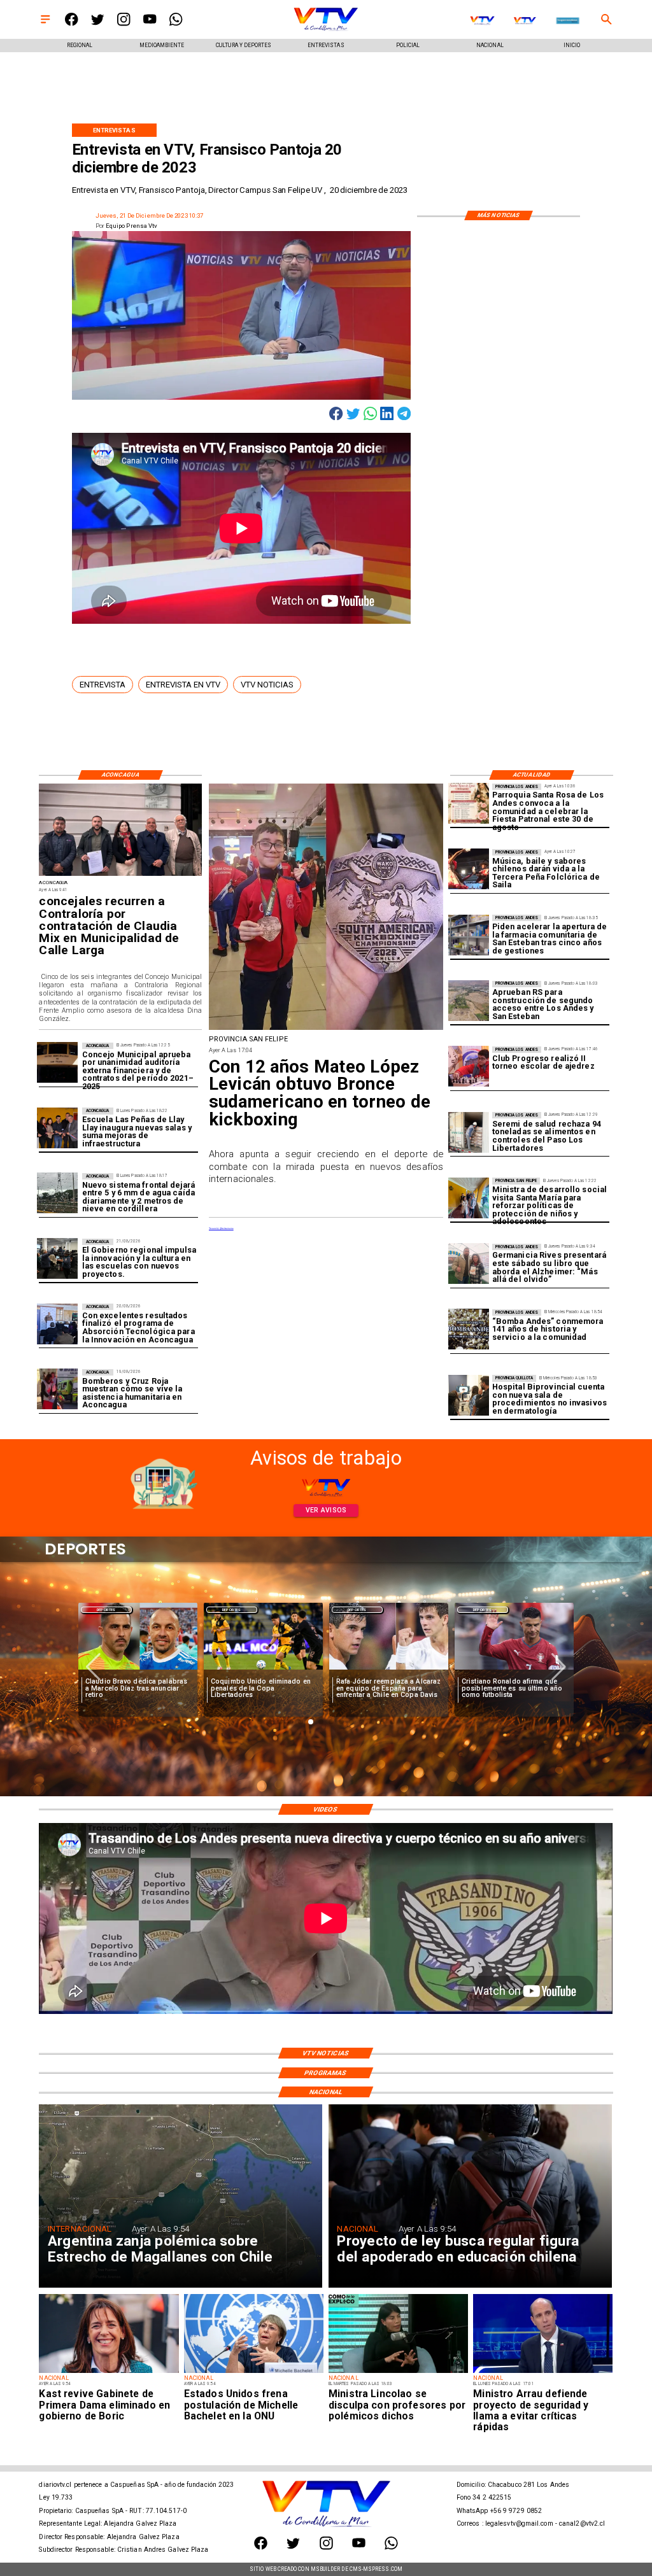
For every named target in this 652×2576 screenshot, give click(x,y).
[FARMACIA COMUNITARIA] (469, 935)
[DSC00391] (57, 1259)
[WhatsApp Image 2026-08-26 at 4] (469, 1132)
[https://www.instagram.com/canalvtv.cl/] (124, 24)
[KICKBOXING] (326, 1029)
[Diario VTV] (45, 24)
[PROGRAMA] (57, 1324)
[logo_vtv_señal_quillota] (525, 20)
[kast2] (109, 2372)
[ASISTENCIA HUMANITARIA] (57, 1390)
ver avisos (326, 1510)
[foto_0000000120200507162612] (57, 1063)
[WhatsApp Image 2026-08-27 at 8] (469, 1198)
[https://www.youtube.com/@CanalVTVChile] (150, 24)
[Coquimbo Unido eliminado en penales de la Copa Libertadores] (263, 1670)
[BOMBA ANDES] (469, 1330)
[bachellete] (254, 2372)
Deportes (106, 1610)
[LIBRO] (469, 1264)
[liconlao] (398, 2372)
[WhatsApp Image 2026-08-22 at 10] (57, 1128)
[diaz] (138, 1670)
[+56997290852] (176, 24)
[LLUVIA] (57, 1193)
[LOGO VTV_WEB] (326, 30)
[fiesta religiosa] (469, 804)
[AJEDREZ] (469, 1067)
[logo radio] (567, 20)
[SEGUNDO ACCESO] (469, 1001)
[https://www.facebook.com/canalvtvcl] (71, 24)
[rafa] (389, 1670)
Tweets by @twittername (221, 1228)
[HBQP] (469, 1395)
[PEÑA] (469, 869)
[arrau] (543, 2372)
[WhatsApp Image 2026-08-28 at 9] (120, 876)
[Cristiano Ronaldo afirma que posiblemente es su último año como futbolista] (514, 1670)
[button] (103, 684)
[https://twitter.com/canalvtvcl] (97, 24)
